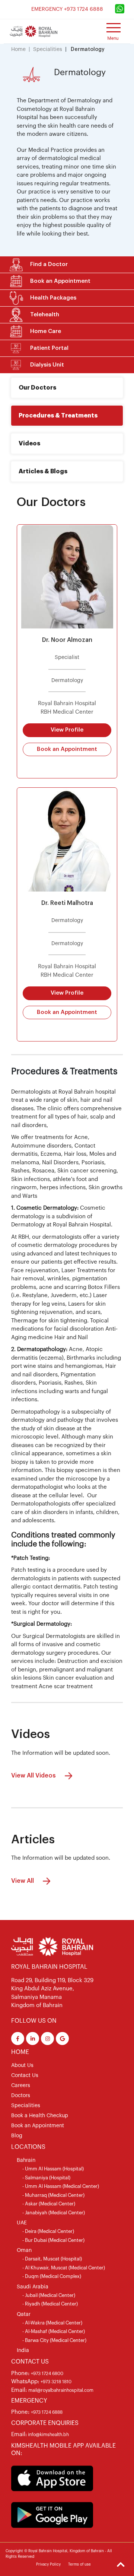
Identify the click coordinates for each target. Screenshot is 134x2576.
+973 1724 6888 (47, 2412)
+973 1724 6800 (47, 2374)
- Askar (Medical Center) (49, 2204)
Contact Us (25, 2076)
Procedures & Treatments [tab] (58, 416)
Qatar (24, 2314)
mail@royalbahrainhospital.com (61, 2390)
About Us (22, 2065)
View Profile (67, 730)
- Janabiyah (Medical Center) (54, 2213)
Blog (17, 2136)
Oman (24, 2250)
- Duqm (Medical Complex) (52, 2276)
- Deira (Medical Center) (48, 2231)
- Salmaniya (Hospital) (46, 2178)
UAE (22, 2223)
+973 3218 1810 (56, 2382)
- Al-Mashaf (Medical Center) (54, 2331)
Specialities (48, 49)
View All (23, 1881)
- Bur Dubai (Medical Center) (53, 2240)
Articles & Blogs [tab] (43, 471)
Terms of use (79, 2564)
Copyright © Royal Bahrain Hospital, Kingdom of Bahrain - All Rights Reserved (59, 2554)
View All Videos (34, 1776)
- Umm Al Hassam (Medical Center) (61, 2186)
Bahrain (26, 2160)
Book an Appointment (67, 749)
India (23, 2351)
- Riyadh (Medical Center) (50, 2304)
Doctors (21, 2096)
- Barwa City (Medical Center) (54, 2340)
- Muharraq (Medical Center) (53, 2195)
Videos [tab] (29, 444)
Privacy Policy (48, 2564)
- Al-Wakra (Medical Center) (52, 2323)
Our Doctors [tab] (37, 388)
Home (18, 49)
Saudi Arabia (33, 2287)
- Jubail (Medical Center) (49, 2295)
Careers (21, 2086)
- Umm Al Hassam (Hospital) (53, 2169)
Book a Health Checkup (40, 2116)
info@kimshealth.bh (48, 2435)
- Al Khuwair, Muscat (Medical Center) (64, 2268)
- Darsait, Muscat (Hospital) (52, 2259)
